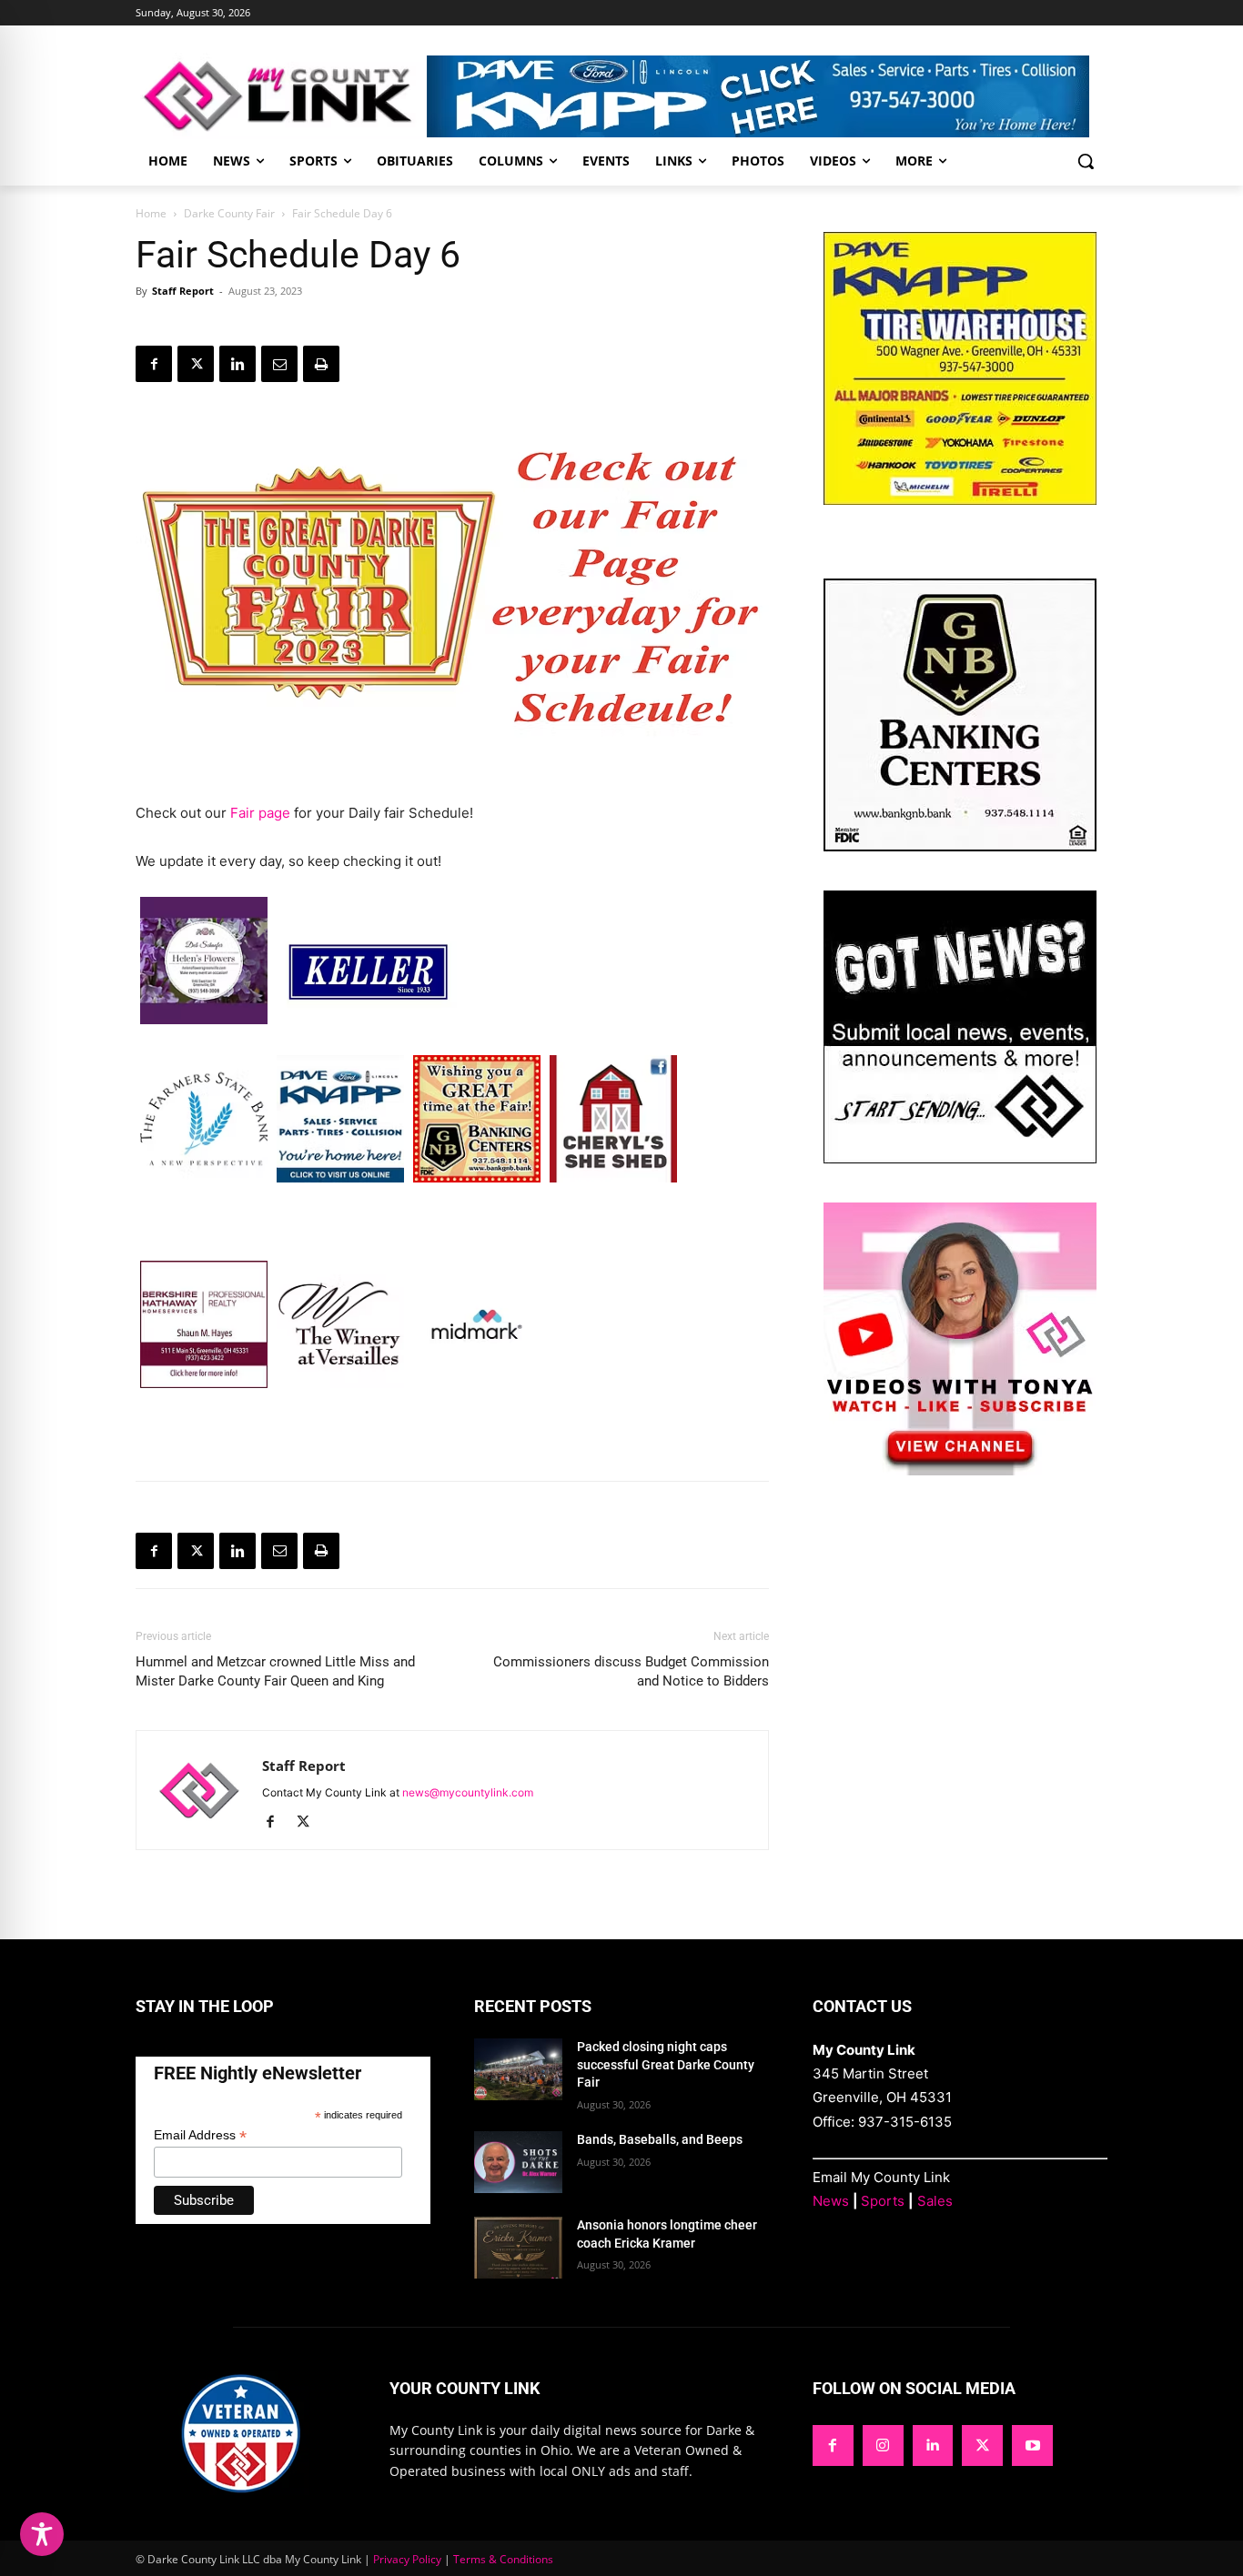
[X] (196, 364)
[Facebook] (154, 364)
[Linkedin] (237, 364)
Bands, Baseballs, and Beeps (660, 2139)
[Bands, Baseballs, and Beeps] (518, 2162)
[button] (1086, 161)
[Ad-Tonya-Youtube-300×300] (960, 1470)
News (831, 2201)
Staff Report (183, 291)
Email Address (200, 2135)
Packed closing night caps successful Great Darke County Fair (666, 2064)
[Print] (321, 364)
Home (151, 213)
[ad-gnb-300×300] (960, 846)
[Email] (279, 364)
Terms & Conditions (503, 2559)
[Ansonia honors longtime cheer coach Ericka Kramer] (518, 2248)
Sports (883, 2201)
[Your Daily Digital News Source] (281, 96)
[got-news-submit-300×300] (960, 1158)
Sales (935, 2201)
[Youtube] (1032, 2445)
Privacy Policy (407, 2559)
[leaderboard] (767, 96)
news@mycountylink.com (468, 1792)
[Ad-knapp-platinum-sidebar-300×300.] (960, 500)
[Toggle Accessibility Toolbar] (42, 2534)
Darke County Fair (229, 213)
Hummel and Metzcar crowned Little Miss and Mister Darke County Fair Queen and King (275, 1671)
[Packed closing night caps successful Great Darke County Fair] (518, 2069)
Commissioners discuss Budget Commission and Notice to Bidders (631, 1671)
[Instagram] (883, 2445)
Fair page (260, 813)
